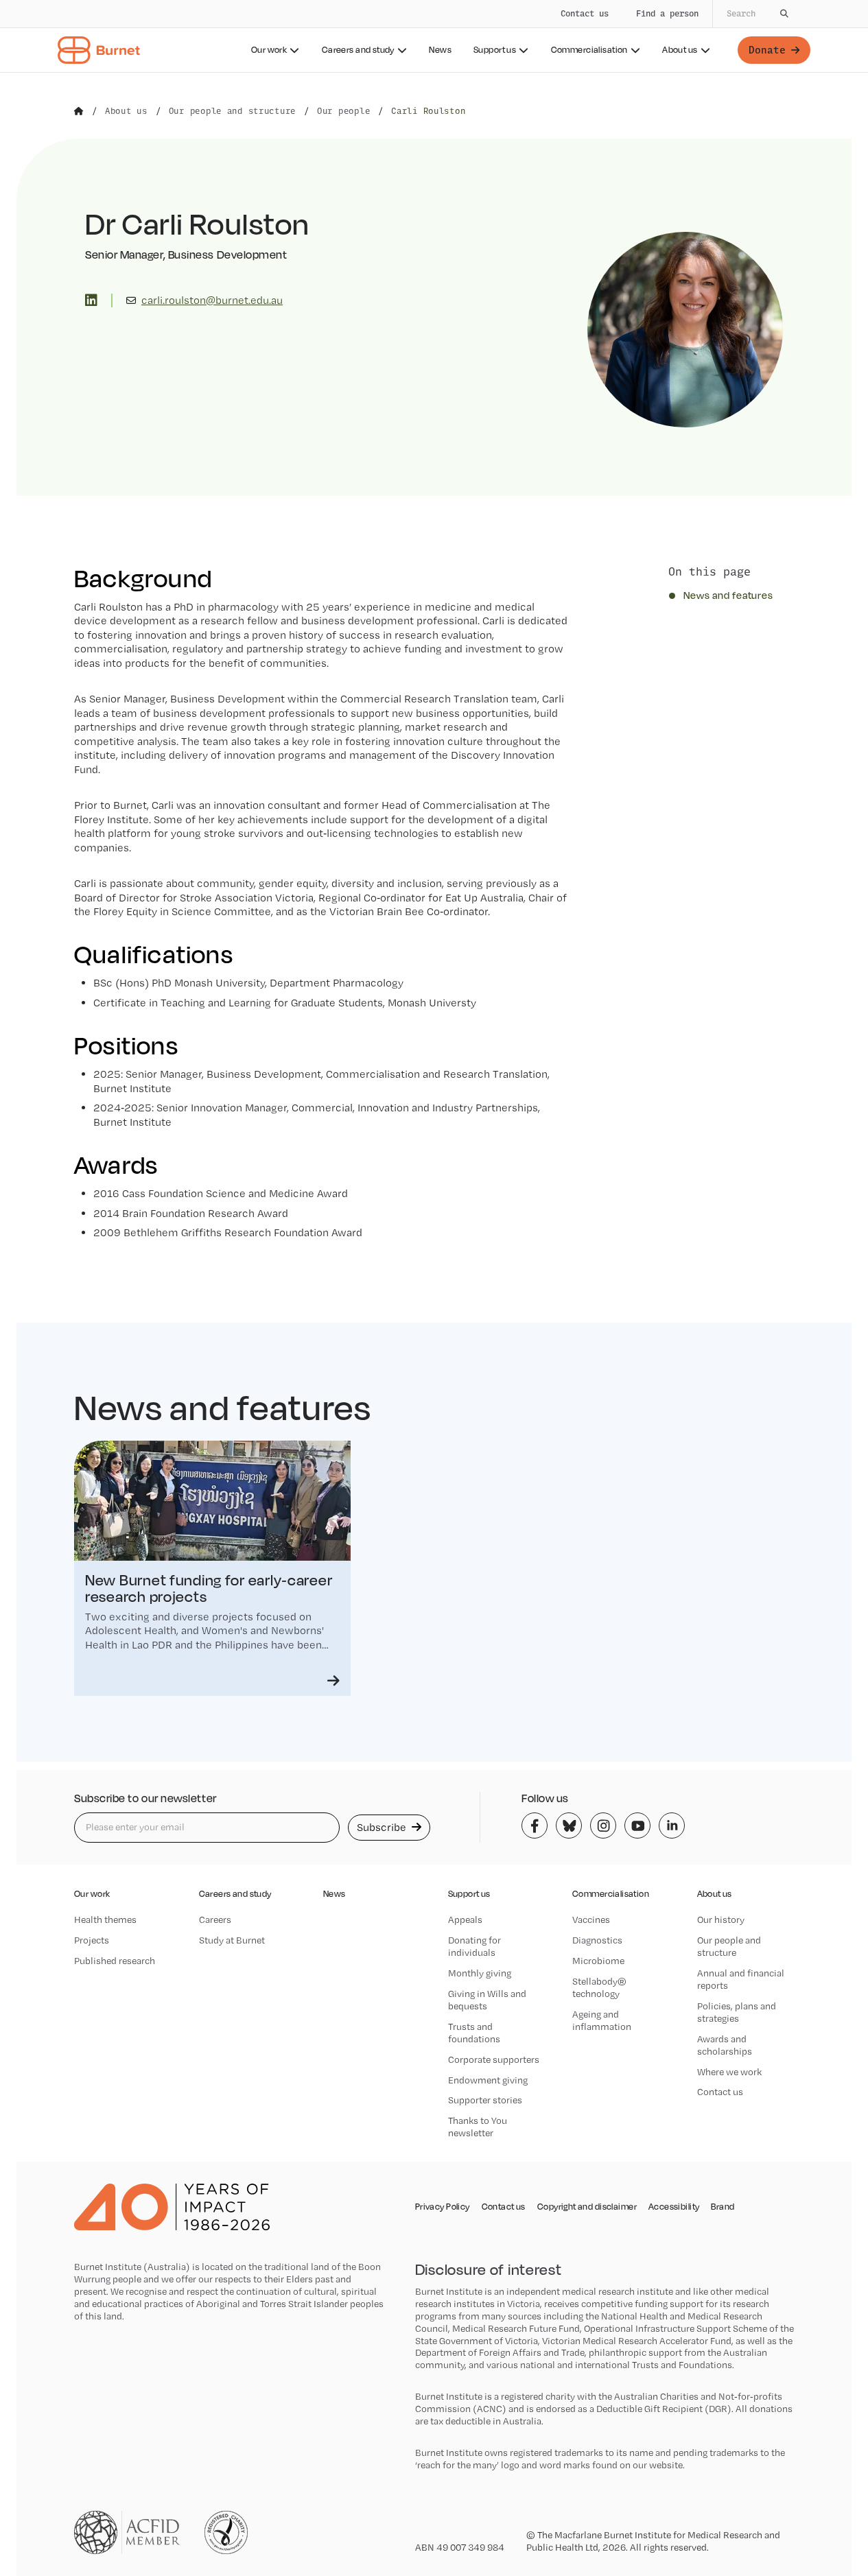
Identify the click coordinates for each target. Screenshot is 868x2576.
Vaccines (591, 1919)
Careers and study (358, 50)
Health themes (105, 1919)
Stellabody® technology (599, 1987)
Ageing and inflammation (602, 2020)
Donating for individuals (474, 1946)
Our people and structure (729, 1946)
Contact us (585, 13)
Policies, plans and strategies (737, 2012)
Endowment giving (488, 2080)
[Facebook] (535, 1825)
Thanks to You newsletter (478, 2127)
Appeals (465, 1919)
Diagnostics (597, 1940)
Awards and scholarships (725, 2045)
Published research (115, 1961)
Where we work (729, 2072)
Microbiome (598, 1961)
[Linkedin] (672, 1825)
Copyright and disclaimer (587, 2207)
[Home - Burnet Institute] (99, 50)
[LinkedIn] (91, 300)
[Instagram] (603, 1825)
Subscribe (383, 1827)
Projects (92, 1940)
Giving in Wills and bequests (487, 2000)
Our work (269, 50)
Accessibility (674, 2207)
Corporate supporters (494, 2059)
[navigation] (434, 36)
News (440, 50)
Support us (495, 50)
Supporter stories (485, 2100)
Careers (215, 1919)
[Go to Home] (79, 111)
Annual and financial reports (741, 1979)
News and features (728, 595)
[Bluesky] (569, 1825)
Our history (721, 1919)
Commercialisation (589, 50)
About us (680, 50)
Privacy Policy (443, 2207)
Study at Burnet (232, 1940)
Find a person (667, 13)
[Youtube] (637, 1825)
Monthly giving (480, 1973)
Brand (723, 2207)
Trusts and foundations (474, 2033)
